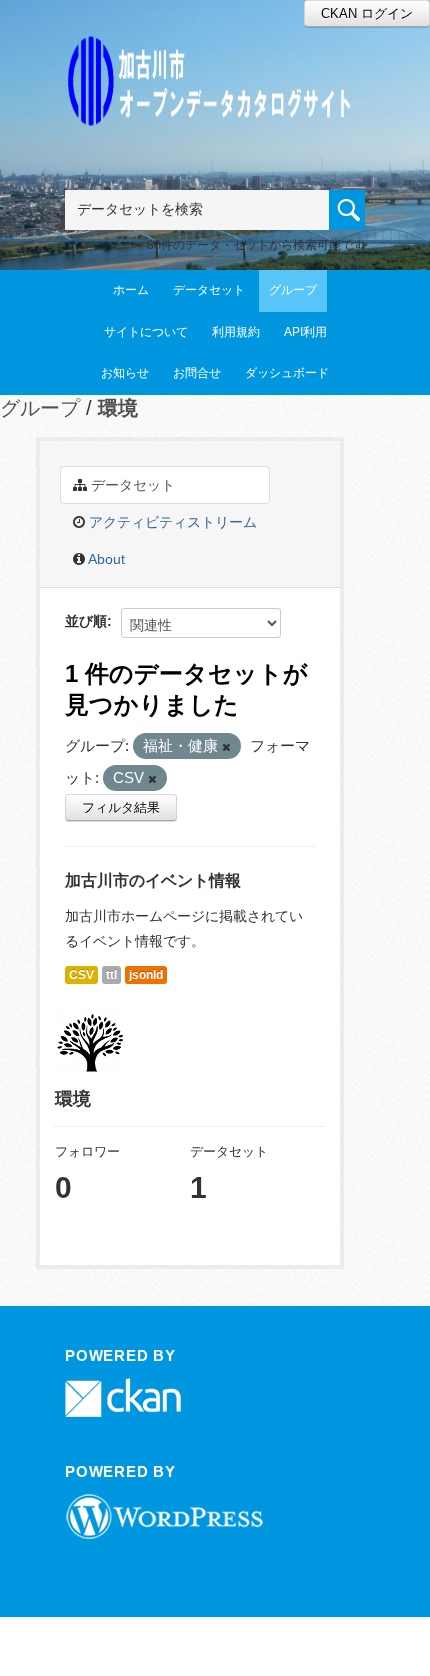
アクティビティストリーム (171, 522)
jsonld (146, 975)
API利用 (305, 332)
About (105, 559)
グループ (293, 290)
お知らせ (125, 373)
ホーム (131, 290)
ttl (111, 975)
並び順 (86, 621)
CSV (81, 975)
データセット (209, 290)
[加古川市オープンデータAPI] (215, 56)
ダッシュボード (287, 373)
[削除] (226, 747)
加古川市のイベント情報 (153, 880)
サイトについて (146, 332)
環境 (118, 408)
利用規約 (236, 332)
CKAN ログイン (367, 13)
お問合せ (197, 373)
